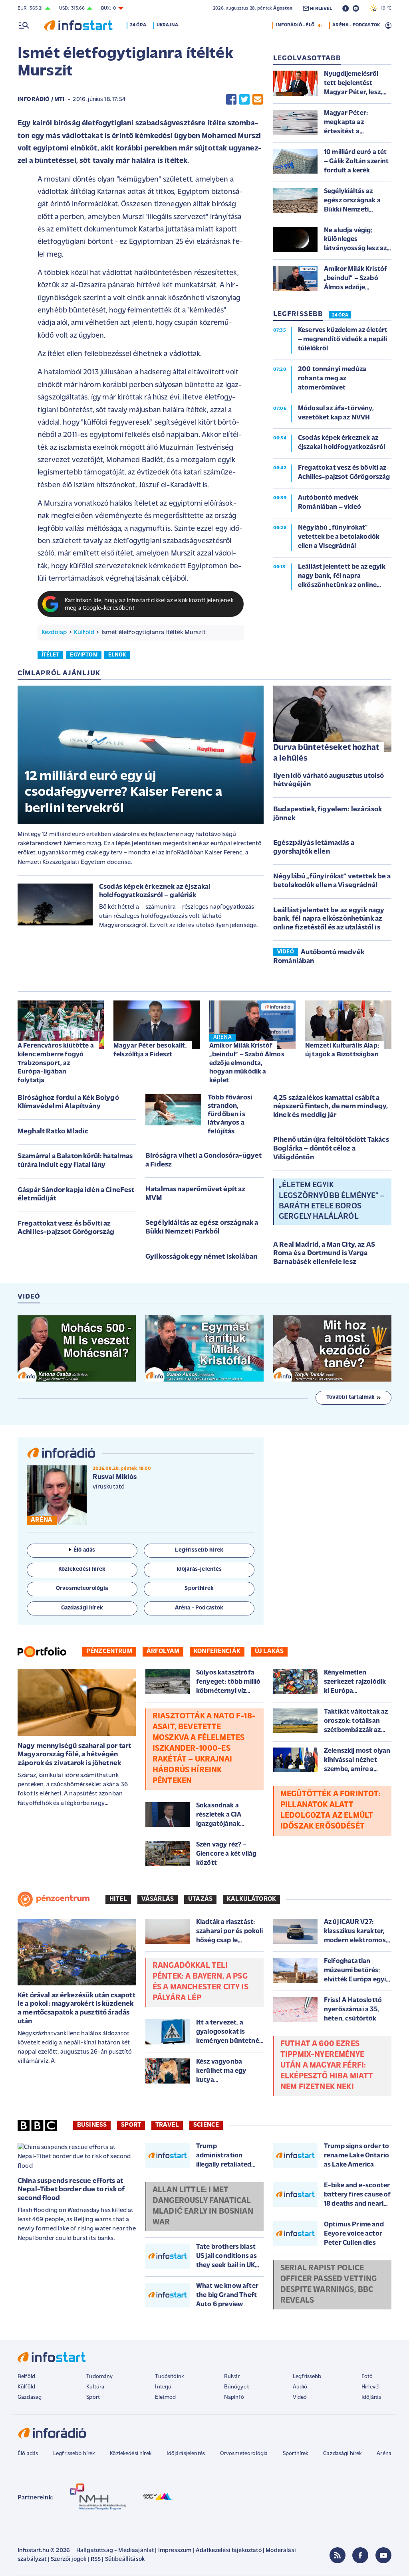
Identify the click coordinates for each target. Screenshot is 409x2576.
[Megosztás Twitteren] (244, 100)
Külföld (84, 633)
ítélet (50, 655)
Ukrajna (167, 25)
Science (206, 2125)
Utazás (200, 1899)
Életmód (165, 2397)
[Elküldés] (258, 100)
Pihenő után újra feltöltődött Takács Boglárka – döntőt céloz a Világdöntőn (331, 1149)
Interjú (163, 2387)
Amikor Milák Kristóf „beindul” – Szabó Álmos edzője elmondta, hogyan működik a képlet (247, 1063)
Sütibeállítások (125, 2559)
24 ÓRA (340, 315)
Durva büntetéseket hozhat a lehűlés (326, 753)
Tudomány (99, 2377)
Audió (300, 2387)
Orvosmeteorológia (244, 2454)
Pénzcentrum (109, 1651)
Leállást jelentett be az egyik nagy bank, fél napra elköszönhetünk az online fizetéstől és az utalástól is (329, 919)
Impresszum (175, 2551)
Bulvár (232, 2377)
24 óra (138, 25)
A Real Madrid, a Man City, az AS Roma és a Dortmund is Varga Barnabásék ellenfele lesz (324, 1254)
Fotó (367, 2377)
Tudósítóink (169, 2377)
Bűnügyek (236, 2387)
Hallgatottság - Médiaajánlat (115, 2551)
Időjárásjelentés (186, 2454)
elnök (117, 655)
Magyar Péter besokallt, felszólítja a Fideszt (150, 1050)
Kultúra (95, 2387)
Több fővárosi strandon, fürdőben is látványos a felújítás (230, 1115)
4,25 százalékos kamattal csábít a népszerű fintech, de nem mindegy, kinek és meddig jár (331, 1107)
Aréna (384, 2454)
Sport (131, 2125)
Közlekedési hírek (131, 2454)
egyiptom (83, 655)
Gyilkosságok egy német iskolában (201, 1257)
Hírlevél (370, 2387)
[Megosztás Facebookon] (231, 100)
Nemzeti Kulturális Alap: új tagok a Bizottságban (342, 1050)
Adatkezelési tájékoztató (229, 2551)
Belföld (26, 2377)
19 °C (384, 8)
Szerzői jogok (68, 2559)
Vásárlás (158, 1899)
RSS (96, 2559)
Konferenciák (217, 1651)
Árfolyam (163, 1651)
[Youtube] (383, 2555)
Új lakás (269, 1651)
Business (92, 2125)
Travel (167, 2125)
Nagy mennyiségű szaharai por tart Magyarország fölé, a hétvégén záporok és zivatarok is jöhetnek (74, 1755)
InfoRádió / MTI (41, 100)
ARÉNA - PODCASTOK (356, 25)
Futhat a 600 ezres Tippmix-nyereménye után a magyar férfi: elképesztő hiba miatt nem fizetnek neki (327, 2066)
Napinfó (234, 2397)
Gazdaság (30, 2397)
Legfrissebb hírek (74, 2454)
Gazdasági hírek (342, 2454)
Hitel (118, 1899)
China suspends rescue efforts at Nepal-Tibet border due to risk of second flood (71, 2190)
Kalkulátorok (251, 1899)
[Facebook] (360, 2555)
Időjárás (371, 2397)
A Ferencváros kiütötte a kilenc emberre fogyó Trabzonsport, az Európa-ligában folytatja (56, 1063)
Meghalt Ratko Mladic (53, 1132)
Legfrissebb (307, 2377)
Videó (300, 2397)
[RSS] (338, 2555)
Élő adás (84, 1550)
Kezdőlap (54, 633)
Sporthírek (296, 2454)
